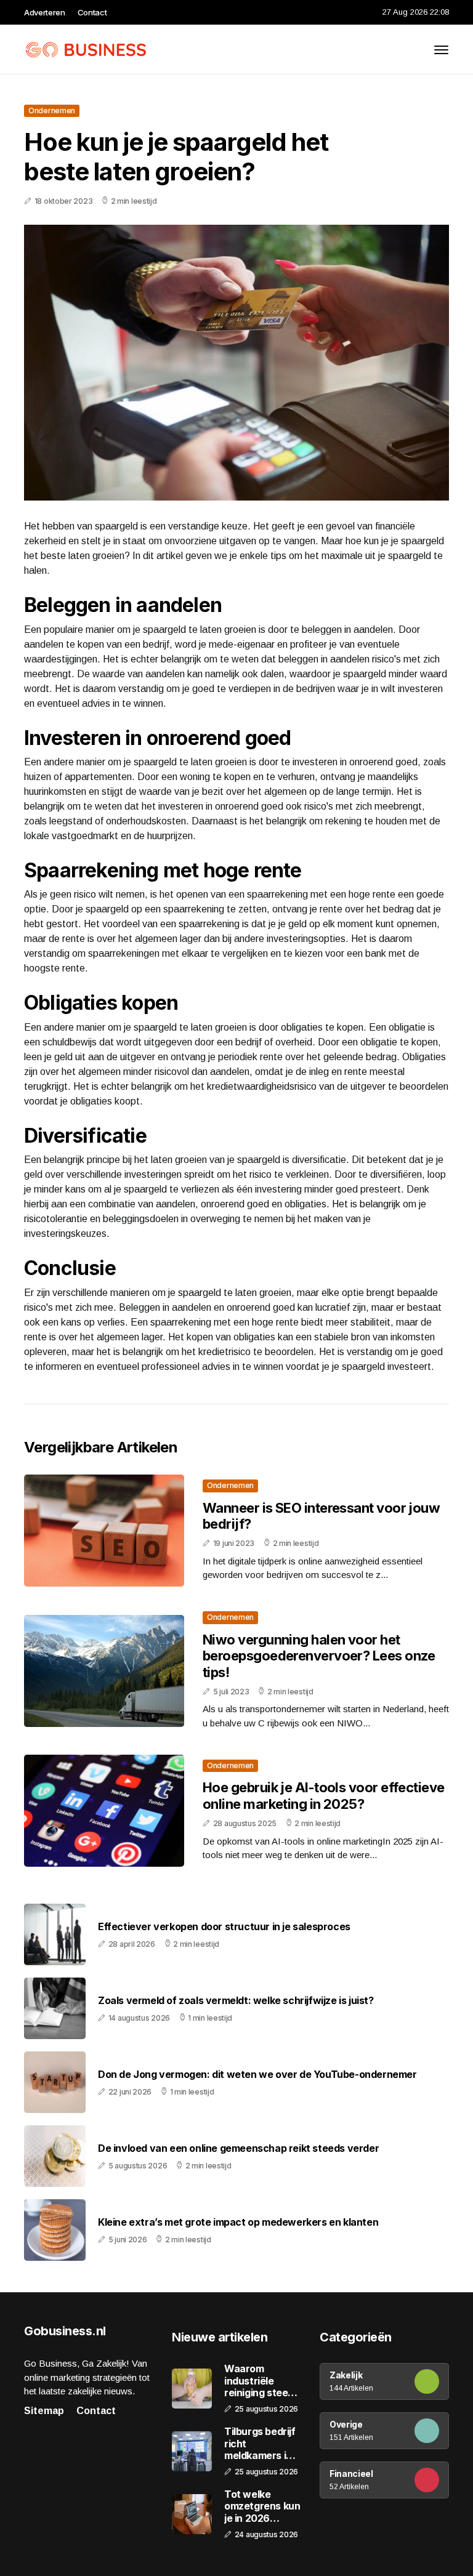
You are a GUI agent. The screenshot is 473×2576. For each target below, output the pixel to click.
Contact (92, 12)
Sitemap (44, 2411)
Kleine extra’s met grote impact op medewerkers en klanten (238, 2222)
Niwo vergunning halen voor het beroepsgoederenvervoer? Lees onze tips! (319, 1656)
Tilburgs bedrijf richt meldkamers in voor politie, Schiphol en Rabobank (260, 2444)
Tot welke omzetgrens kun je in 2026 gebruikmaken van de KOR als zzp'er (262, 2506)
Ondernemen (52, 111)
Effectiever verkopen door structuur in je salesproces (224, 1927)
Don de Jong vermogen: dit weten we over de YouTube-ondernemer (257, 2075)
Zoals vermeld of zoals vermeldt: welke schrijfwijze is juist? (236, 2001)
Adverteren (45, 12)
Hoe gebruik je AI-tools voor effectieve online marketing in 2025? (324, 1795)
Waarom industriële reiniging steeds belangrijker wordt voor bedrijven (262, 2381)
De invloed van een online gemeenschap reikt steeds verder (238, 2148)
